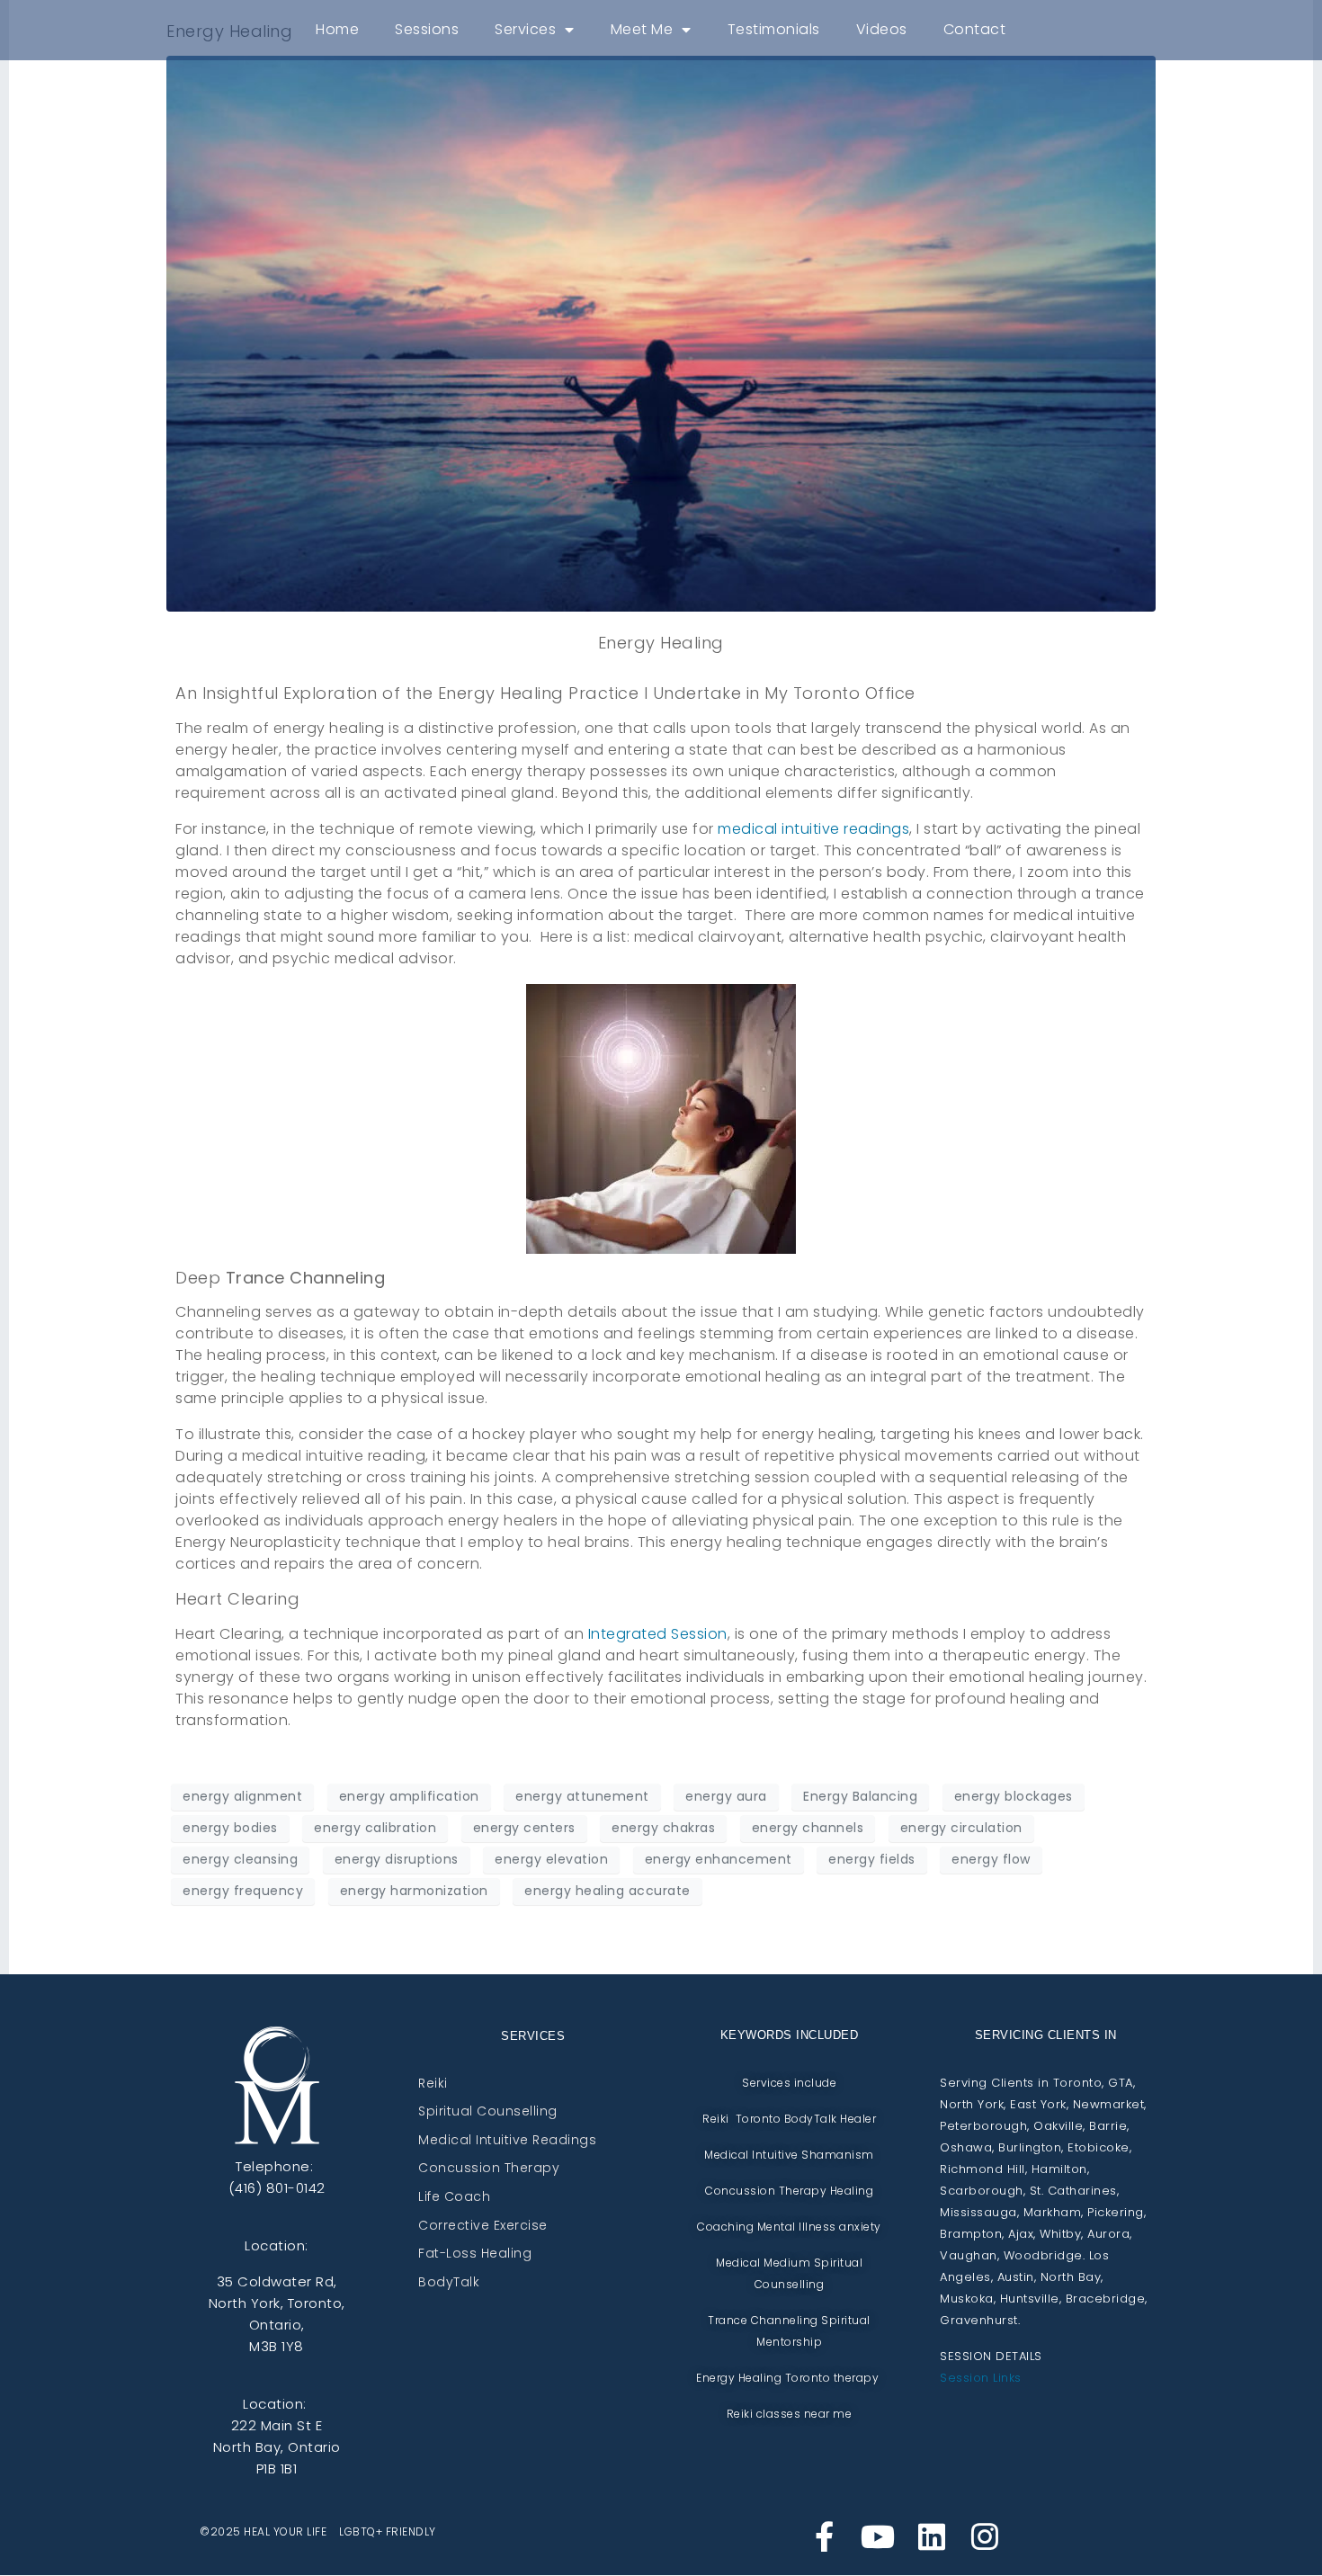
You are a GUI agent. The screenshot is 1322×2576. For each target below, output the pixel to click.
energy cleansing (240, 1859)
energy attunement (582, 1796)
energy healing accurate (607, 1891)
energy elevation (551, 1859)
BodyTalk (449, 2283)
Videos (882, 29)
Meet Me (642, 29)
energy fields (872, 1859)
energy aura (726, 1796)
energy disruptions (397, 1859)
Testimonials (774, 29)
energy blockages (1014, 1796)
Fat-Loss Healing (475, 2254)
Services (525, 29)
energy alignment (242, 1796)
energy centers (524, 1828)
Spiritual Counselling (488, 2112)
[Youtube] (878, 2536)
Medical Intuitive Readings (507, 2141)
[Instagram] (985, 2536)
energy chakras (663, 1828)
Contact (975, 29)
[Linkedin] (932, 2536)
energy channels (808, 1828)
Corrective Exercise (483, 2226)
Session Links (981, 2378)
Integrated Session (658, 1634)
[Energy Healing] (661, 332)
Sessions (427, 29)
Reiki (433, 2084)
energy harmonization (414, 1891)
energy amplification (409, 1796)
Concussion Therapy (489, 2169)
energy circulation (961, 1828)
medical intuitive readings (813, 829)
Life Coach (454, 2197)
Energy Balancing (860, 1796)
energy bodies (230, 1828)
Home (337, 29)
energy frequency (243, 1891)
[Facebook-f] (825, 2536)
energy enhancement (719, 1859)
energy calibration (375, 1828)
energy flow (991, 1859)
